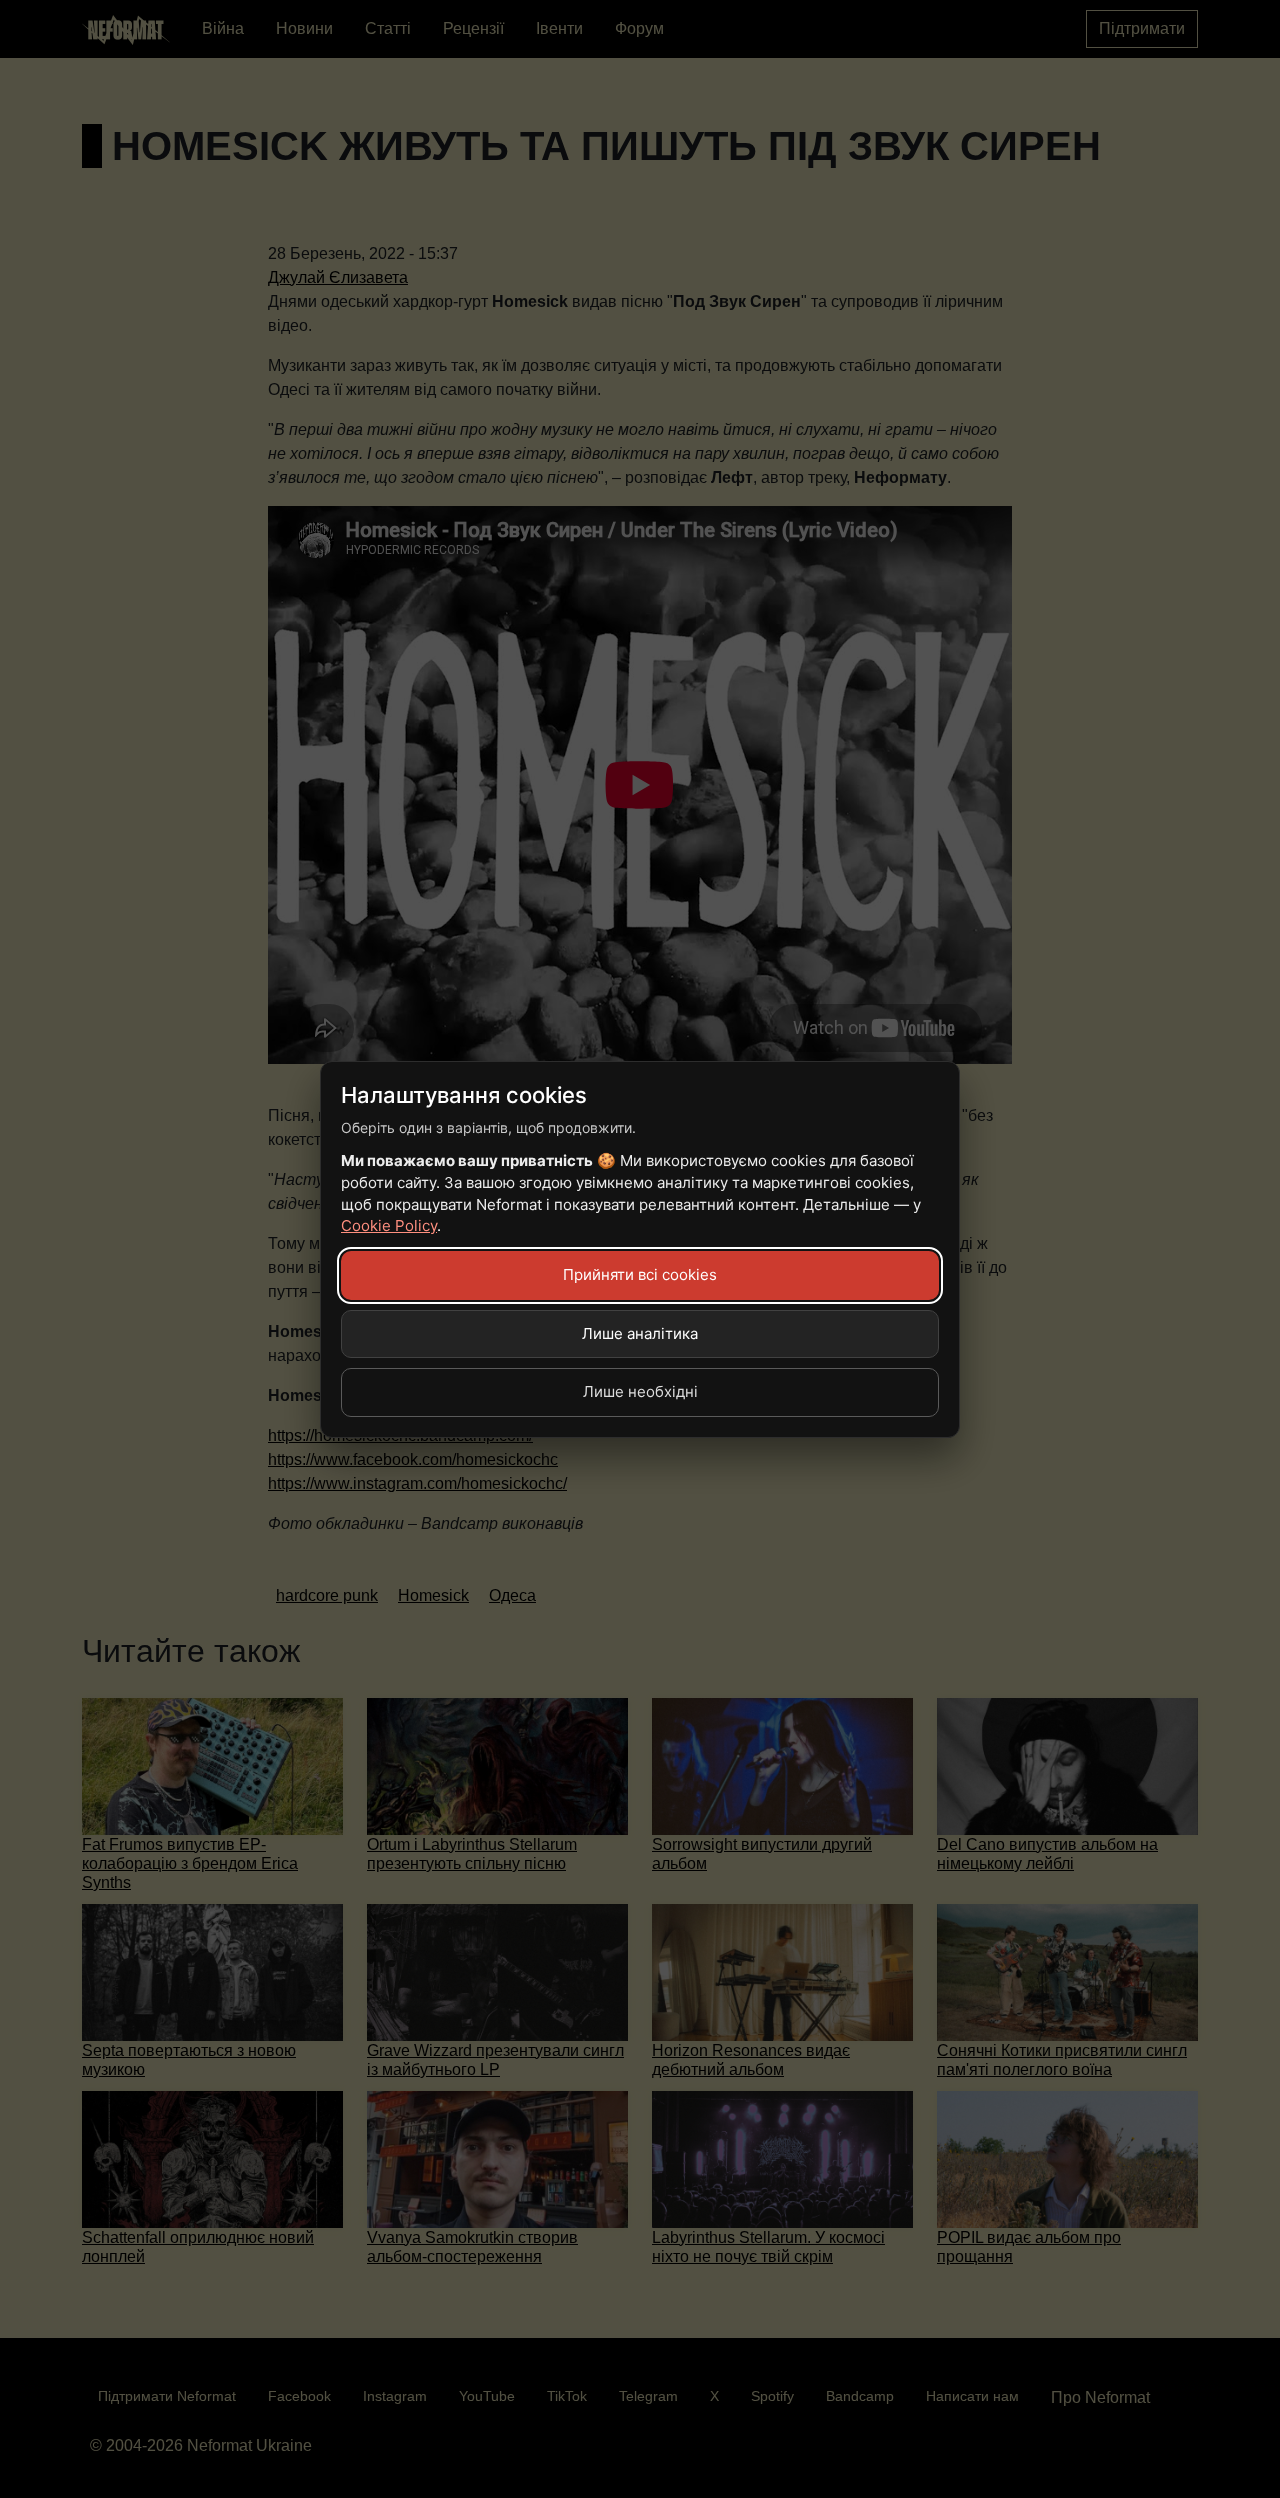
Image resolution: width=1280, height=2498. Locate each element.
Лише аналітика (640, 1333)
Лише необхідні (640, 1391)
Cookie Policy (389, 1225)
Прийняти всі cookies (640, 1274)
